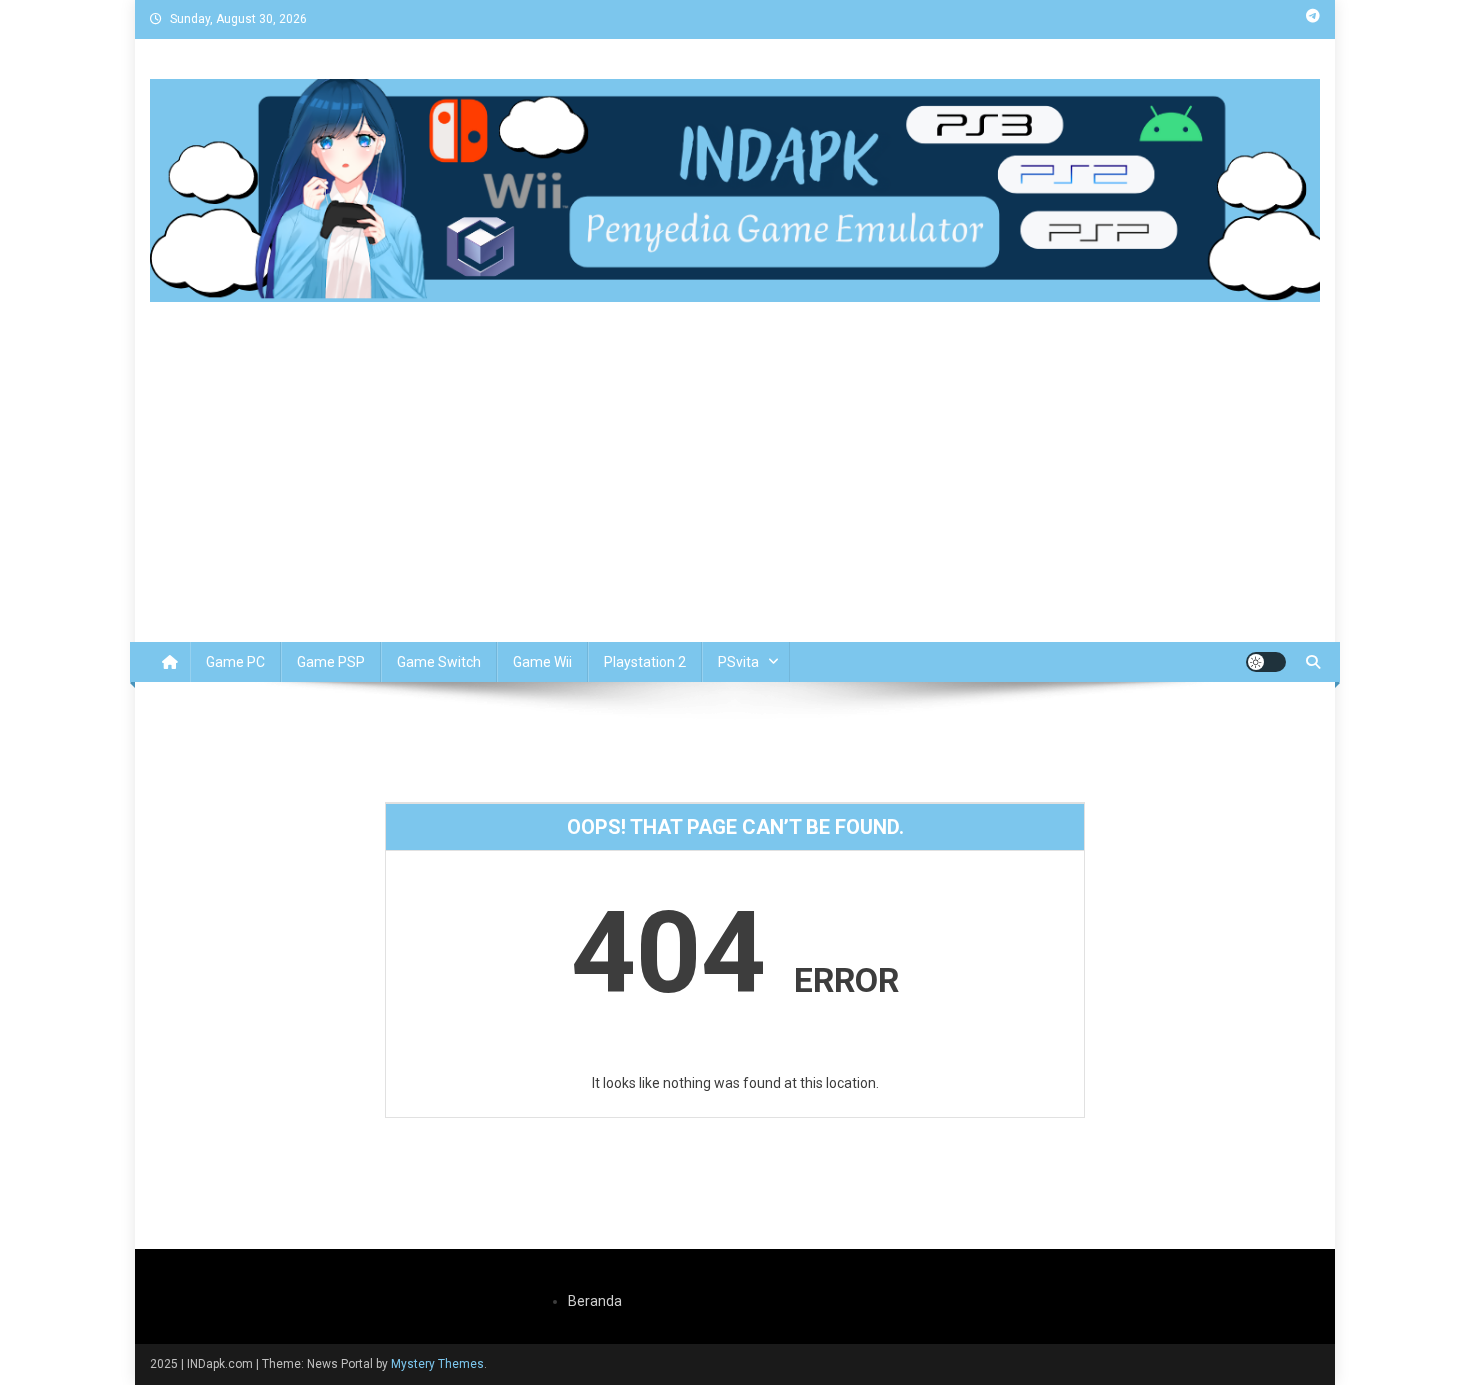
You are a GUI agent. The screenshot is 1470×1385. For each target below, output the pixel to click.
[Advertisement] (735, 492)
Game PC (235, 662)
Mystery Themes (437, 1364)
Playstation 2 (645, 662)
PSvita (738, 662)
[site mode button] (1266, 662)
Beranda (595, 1301)
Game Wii (542, 662)
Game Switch (439, 662)
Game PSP (331, 662)
